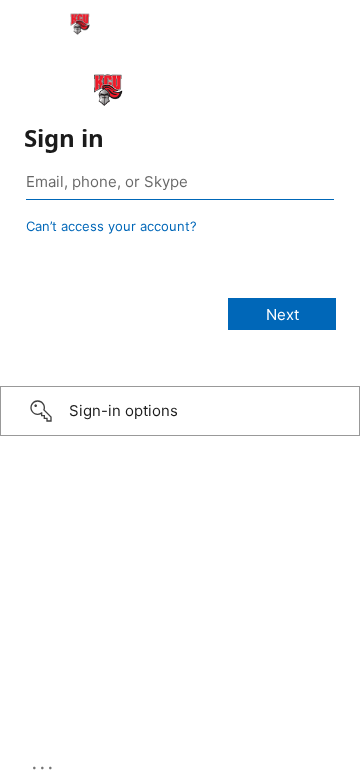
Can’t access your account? (111, 226)
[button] (180, 411)
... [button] (44, 763)
